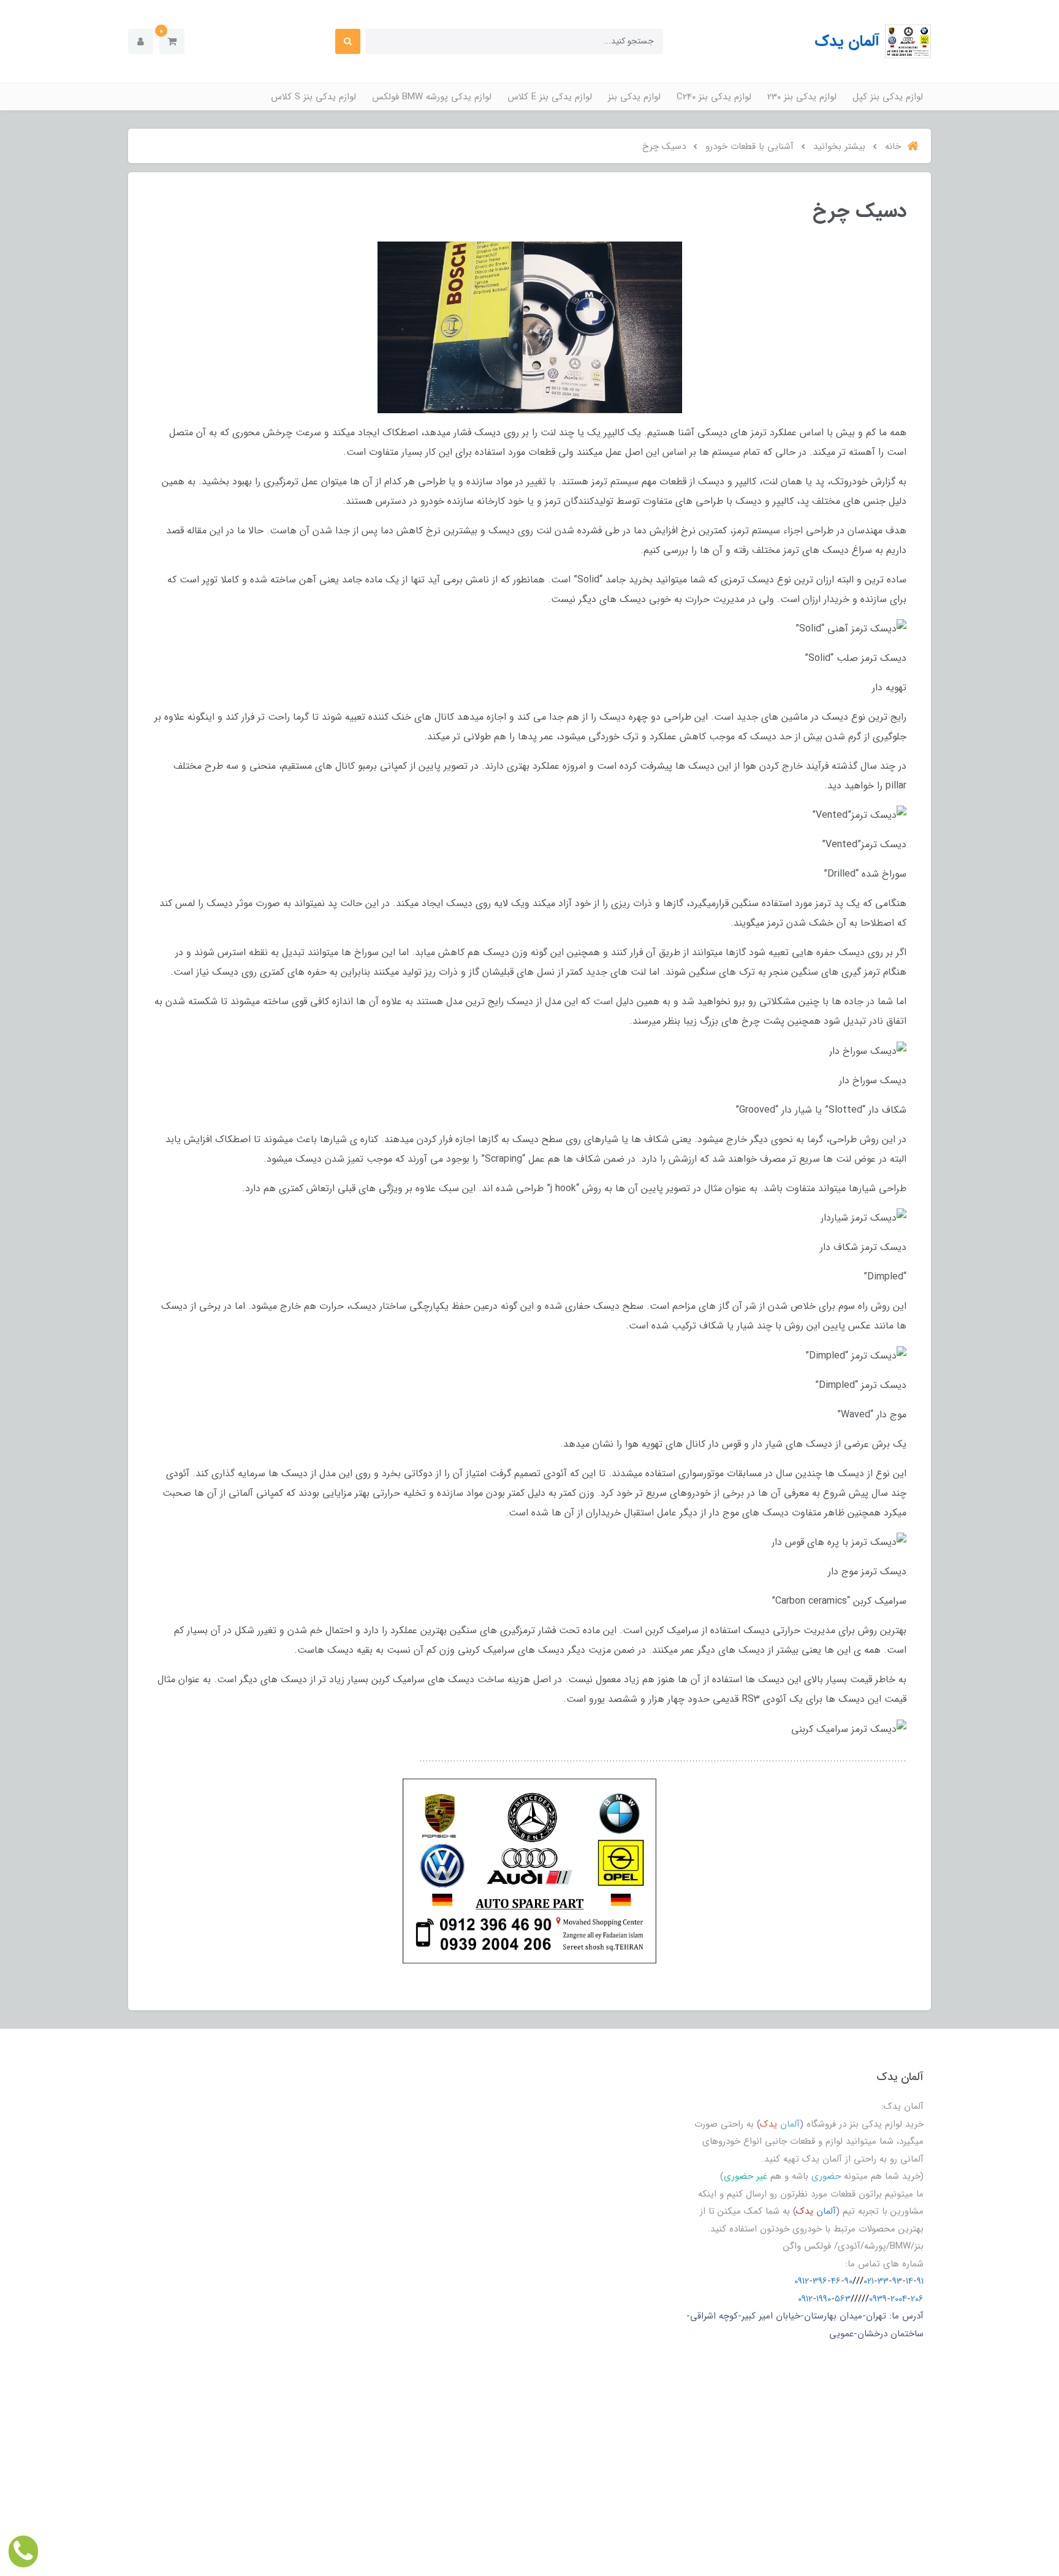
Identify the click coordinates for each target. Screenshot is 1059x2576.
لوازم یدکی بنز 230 (802, 97)
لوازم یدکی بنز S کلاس (313, 97)
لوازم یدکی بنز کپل (888, 97)
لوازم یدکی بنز (634, 97)
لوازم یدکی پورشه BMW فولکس (432, 97)
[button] (172, 41)
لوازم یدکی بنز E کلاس (550, 97)
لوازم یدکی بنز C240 (714, 97)
